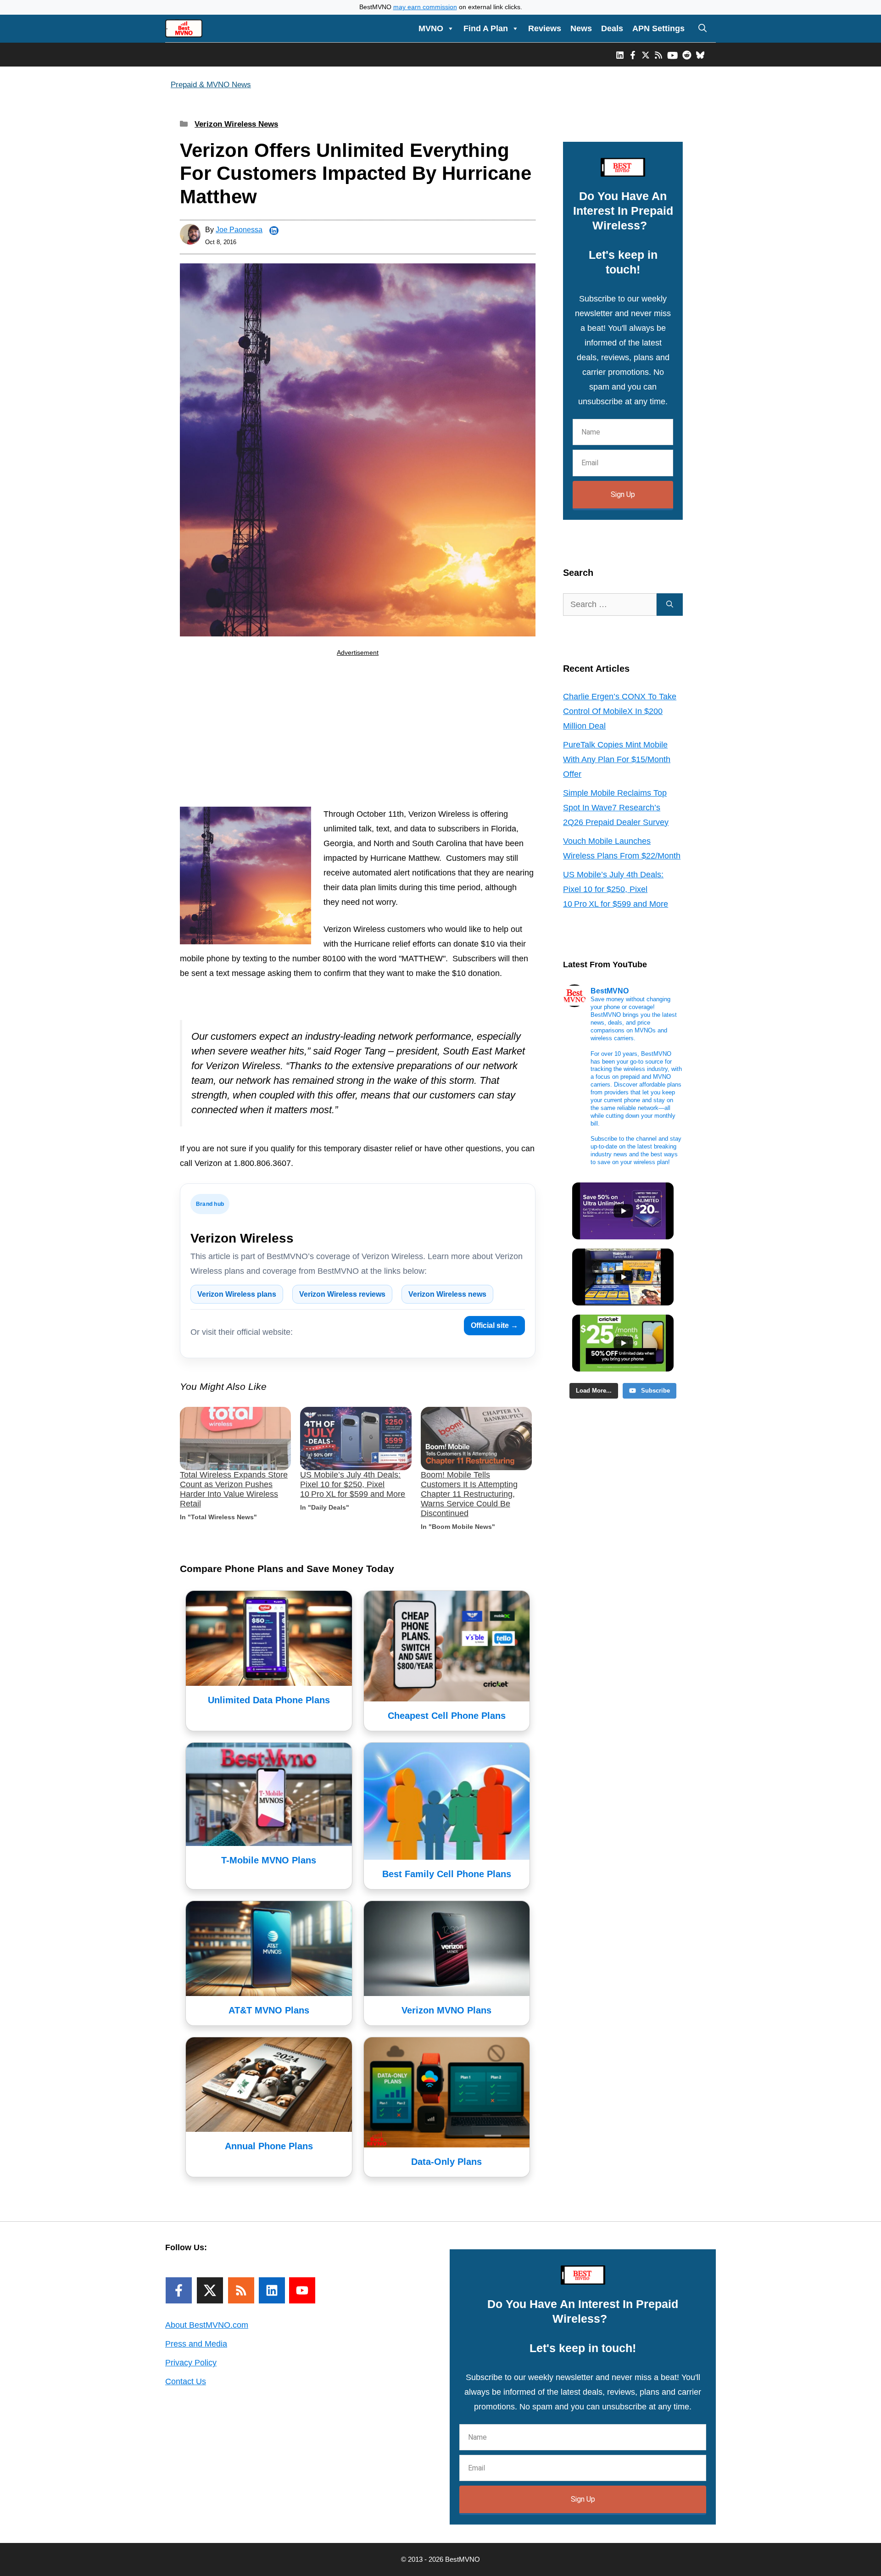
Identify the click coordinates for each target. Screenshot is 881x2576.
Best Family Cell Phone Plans (447, 1874)
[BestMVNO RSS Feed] (658, 55)
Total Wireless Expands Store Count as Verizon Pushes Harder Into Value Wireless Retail (234, 1489)
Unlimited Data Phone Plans (269, 1700)
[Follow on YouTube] (302, 2290)
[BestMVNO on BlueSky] (700, 55)
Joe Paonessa (239, 230)
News (581, 28)
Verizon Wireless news (447, 1294)
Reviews (545, 28)
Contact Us (186, 2381)
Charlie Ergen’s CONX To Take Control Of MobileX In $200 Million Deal (620, 711)
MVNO (431, 28)
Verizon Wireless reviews (342, 1294)
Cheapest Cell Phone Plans (447, 1716)
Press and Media (196, 2344)
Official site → (494, 1325)
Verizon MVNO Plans (446, 2010)
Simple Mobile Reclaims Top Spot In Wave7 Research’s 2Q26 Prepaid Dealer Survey (616, 808)
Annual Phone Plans (269, 2146)
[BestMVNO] (184, 28)
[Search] (670, 605)
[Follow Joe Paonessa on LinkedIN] (274, 231)
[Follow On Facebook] (179, 2290)
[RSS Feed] (241, 2290)
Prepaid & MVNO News (211, 85)
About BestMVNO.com (207, 2325)
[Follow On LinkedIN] (272, 2290)
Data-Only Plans (446, 2162)
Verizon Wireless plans (237, 1294)
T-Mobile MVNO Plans (269, 1860)
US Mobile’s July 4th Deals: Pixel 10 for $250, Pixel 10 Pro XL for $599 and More (353, 1484)
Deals (612, 28)
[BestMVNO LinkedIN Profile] (620, 55)
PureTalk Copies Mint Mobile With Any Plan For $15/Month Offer (617, 759)
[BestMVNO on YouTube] (672, 55)
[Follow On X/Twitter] (210, 2290)
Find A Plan (486, 28)
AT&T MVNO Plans (269, 2010)
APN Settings (658, 28)
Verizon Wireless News (236, 124)
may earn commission (425, 7)
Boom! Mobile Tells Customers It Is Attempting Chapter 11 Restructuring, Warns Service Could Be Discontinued (469, 1494)
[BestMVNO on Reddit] (687, 55)
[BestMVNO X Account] (646, 55)
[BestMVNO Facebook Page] (633, 55)
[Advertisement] (358, 734)
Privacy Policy (191, 2363)
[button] (703, 28)
